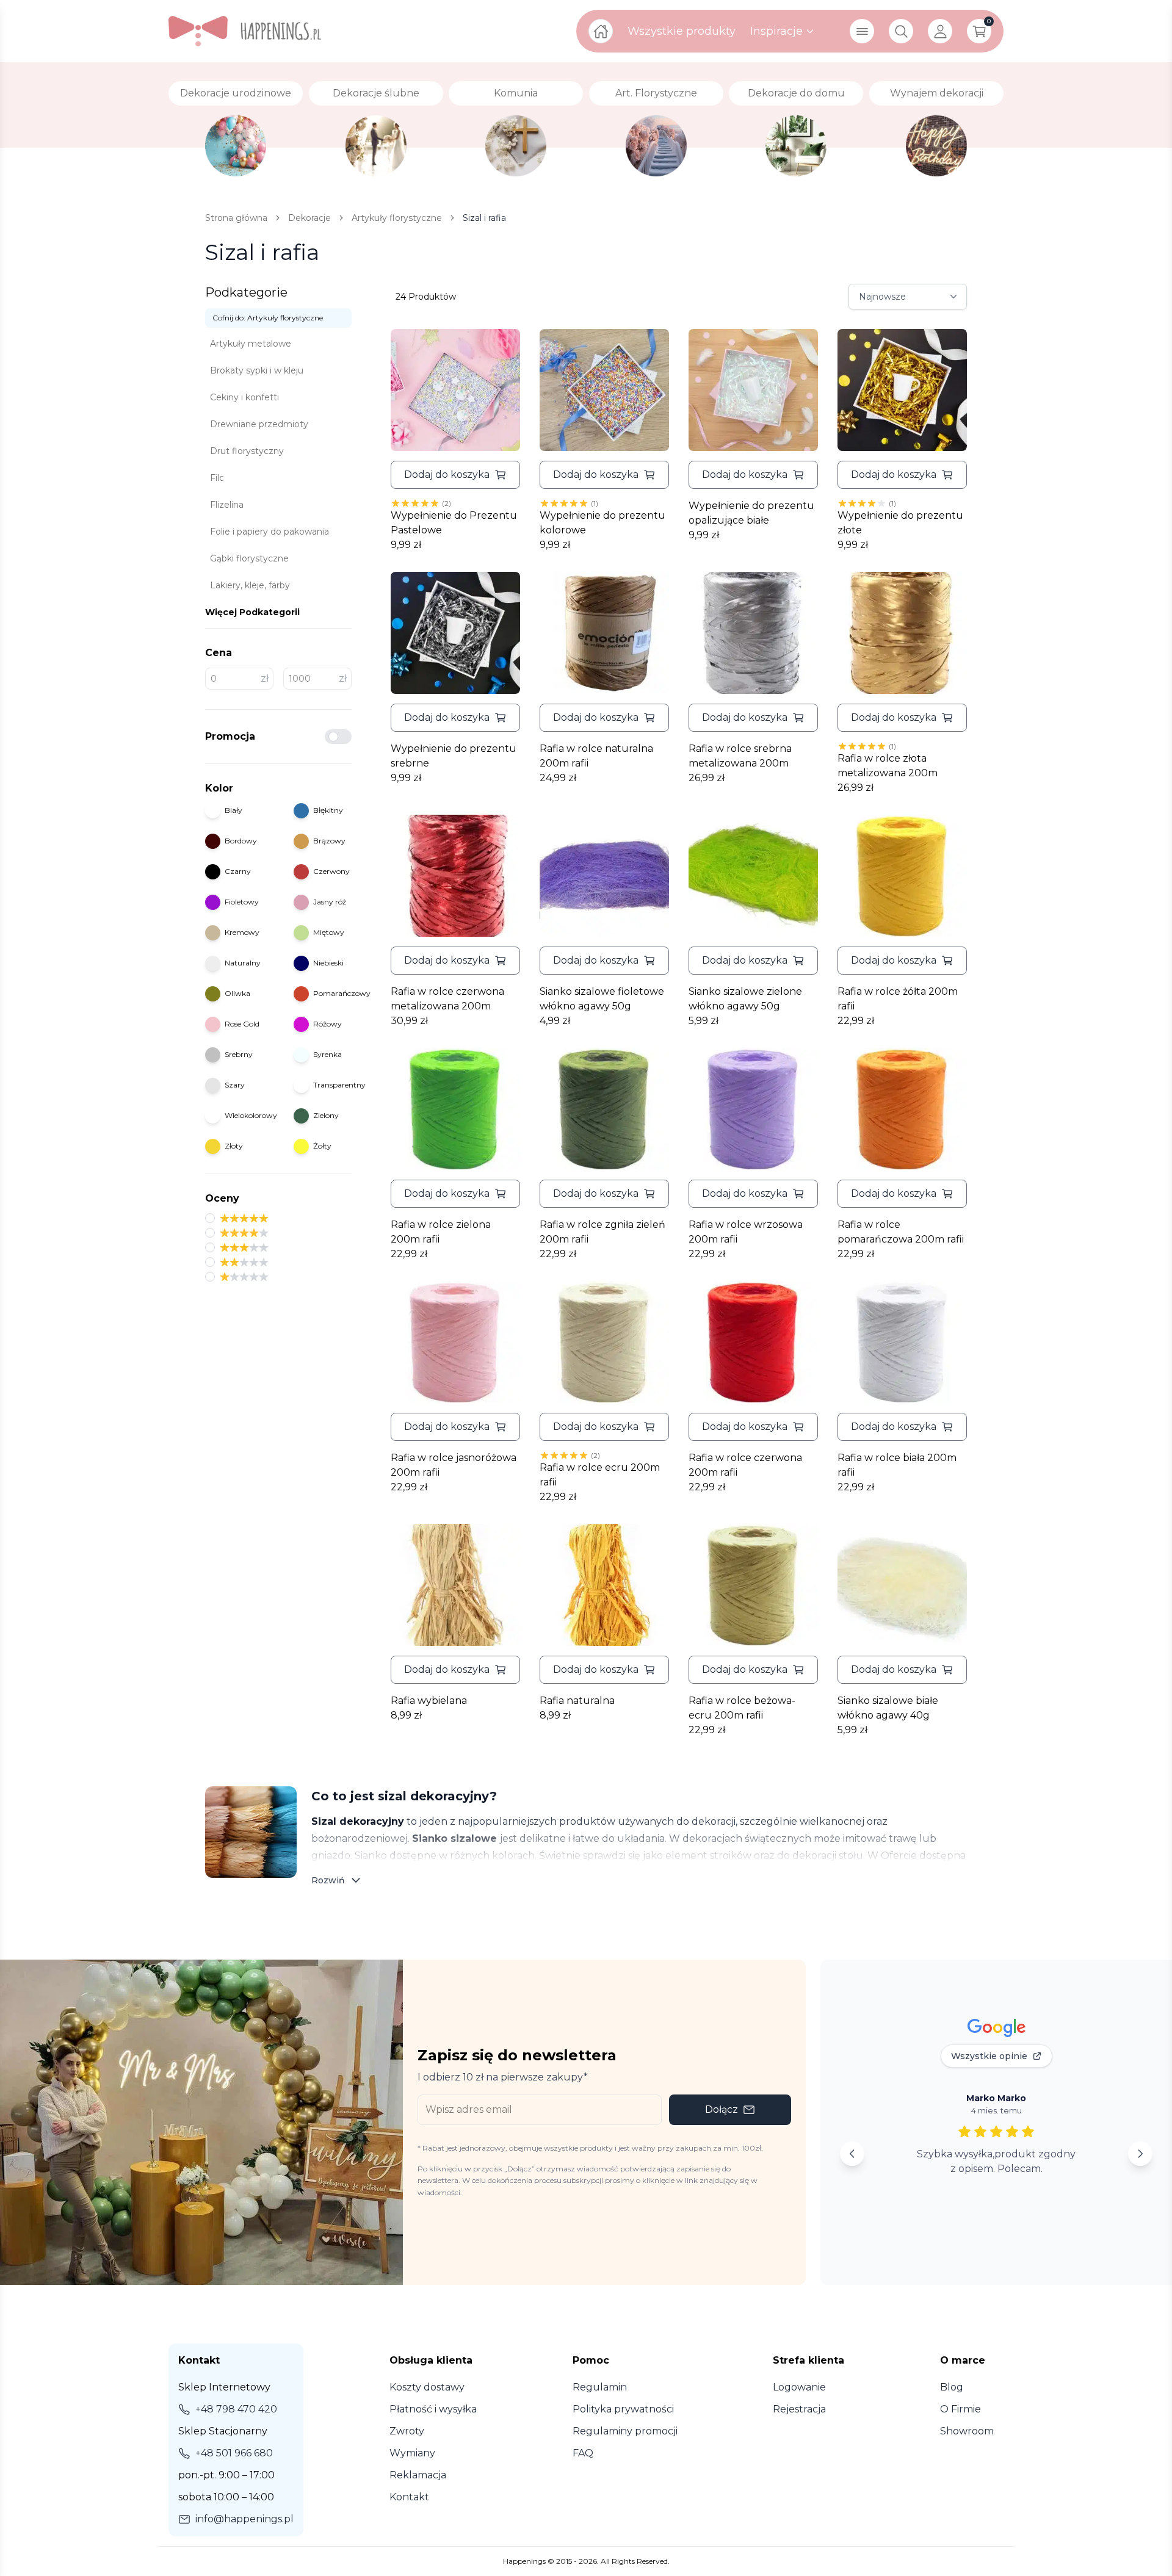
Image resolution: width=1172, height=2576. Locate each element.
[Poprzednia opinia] (852, 2154)
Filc (217, 478)
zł (265, 679)
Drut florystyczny (247, 451)
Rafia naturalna (577, 1701)
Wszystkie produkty (682, 31)
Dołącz (722, 2109)
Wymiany (412, 2453)
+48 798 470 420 (236, 2409)
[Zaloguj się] (940, 31)
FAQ (583, 2453)
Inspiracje (776, 31)
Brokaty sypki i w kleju (257, 370)
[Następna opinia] (1140, 2154)
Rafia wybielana (429, 1701)
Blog (952, 2387)
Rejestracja (799, 2409)
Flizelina (227, 505)
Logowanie (799, 2387)
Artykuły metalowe (251, 344)
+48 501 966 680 (234, 2453)
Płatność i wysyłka (433, 2409)
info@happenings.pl (244, 2519)
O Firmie (960, 2409)
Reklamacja (418, 2475)
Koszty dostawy (427, 2387)
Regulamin (600, 2387)
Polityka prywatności (623, 2409)
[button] (455, 475)
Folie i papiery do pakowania (269, 532)
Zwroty (407, 2431)
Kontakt (409, 2497)
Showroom (967, 2431)
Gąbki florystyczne (249, 558)
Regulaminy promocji (625, 2431)
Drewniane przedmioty (259, 424)
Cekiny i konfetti (244, 397)
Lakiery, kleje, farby (250, 585)
